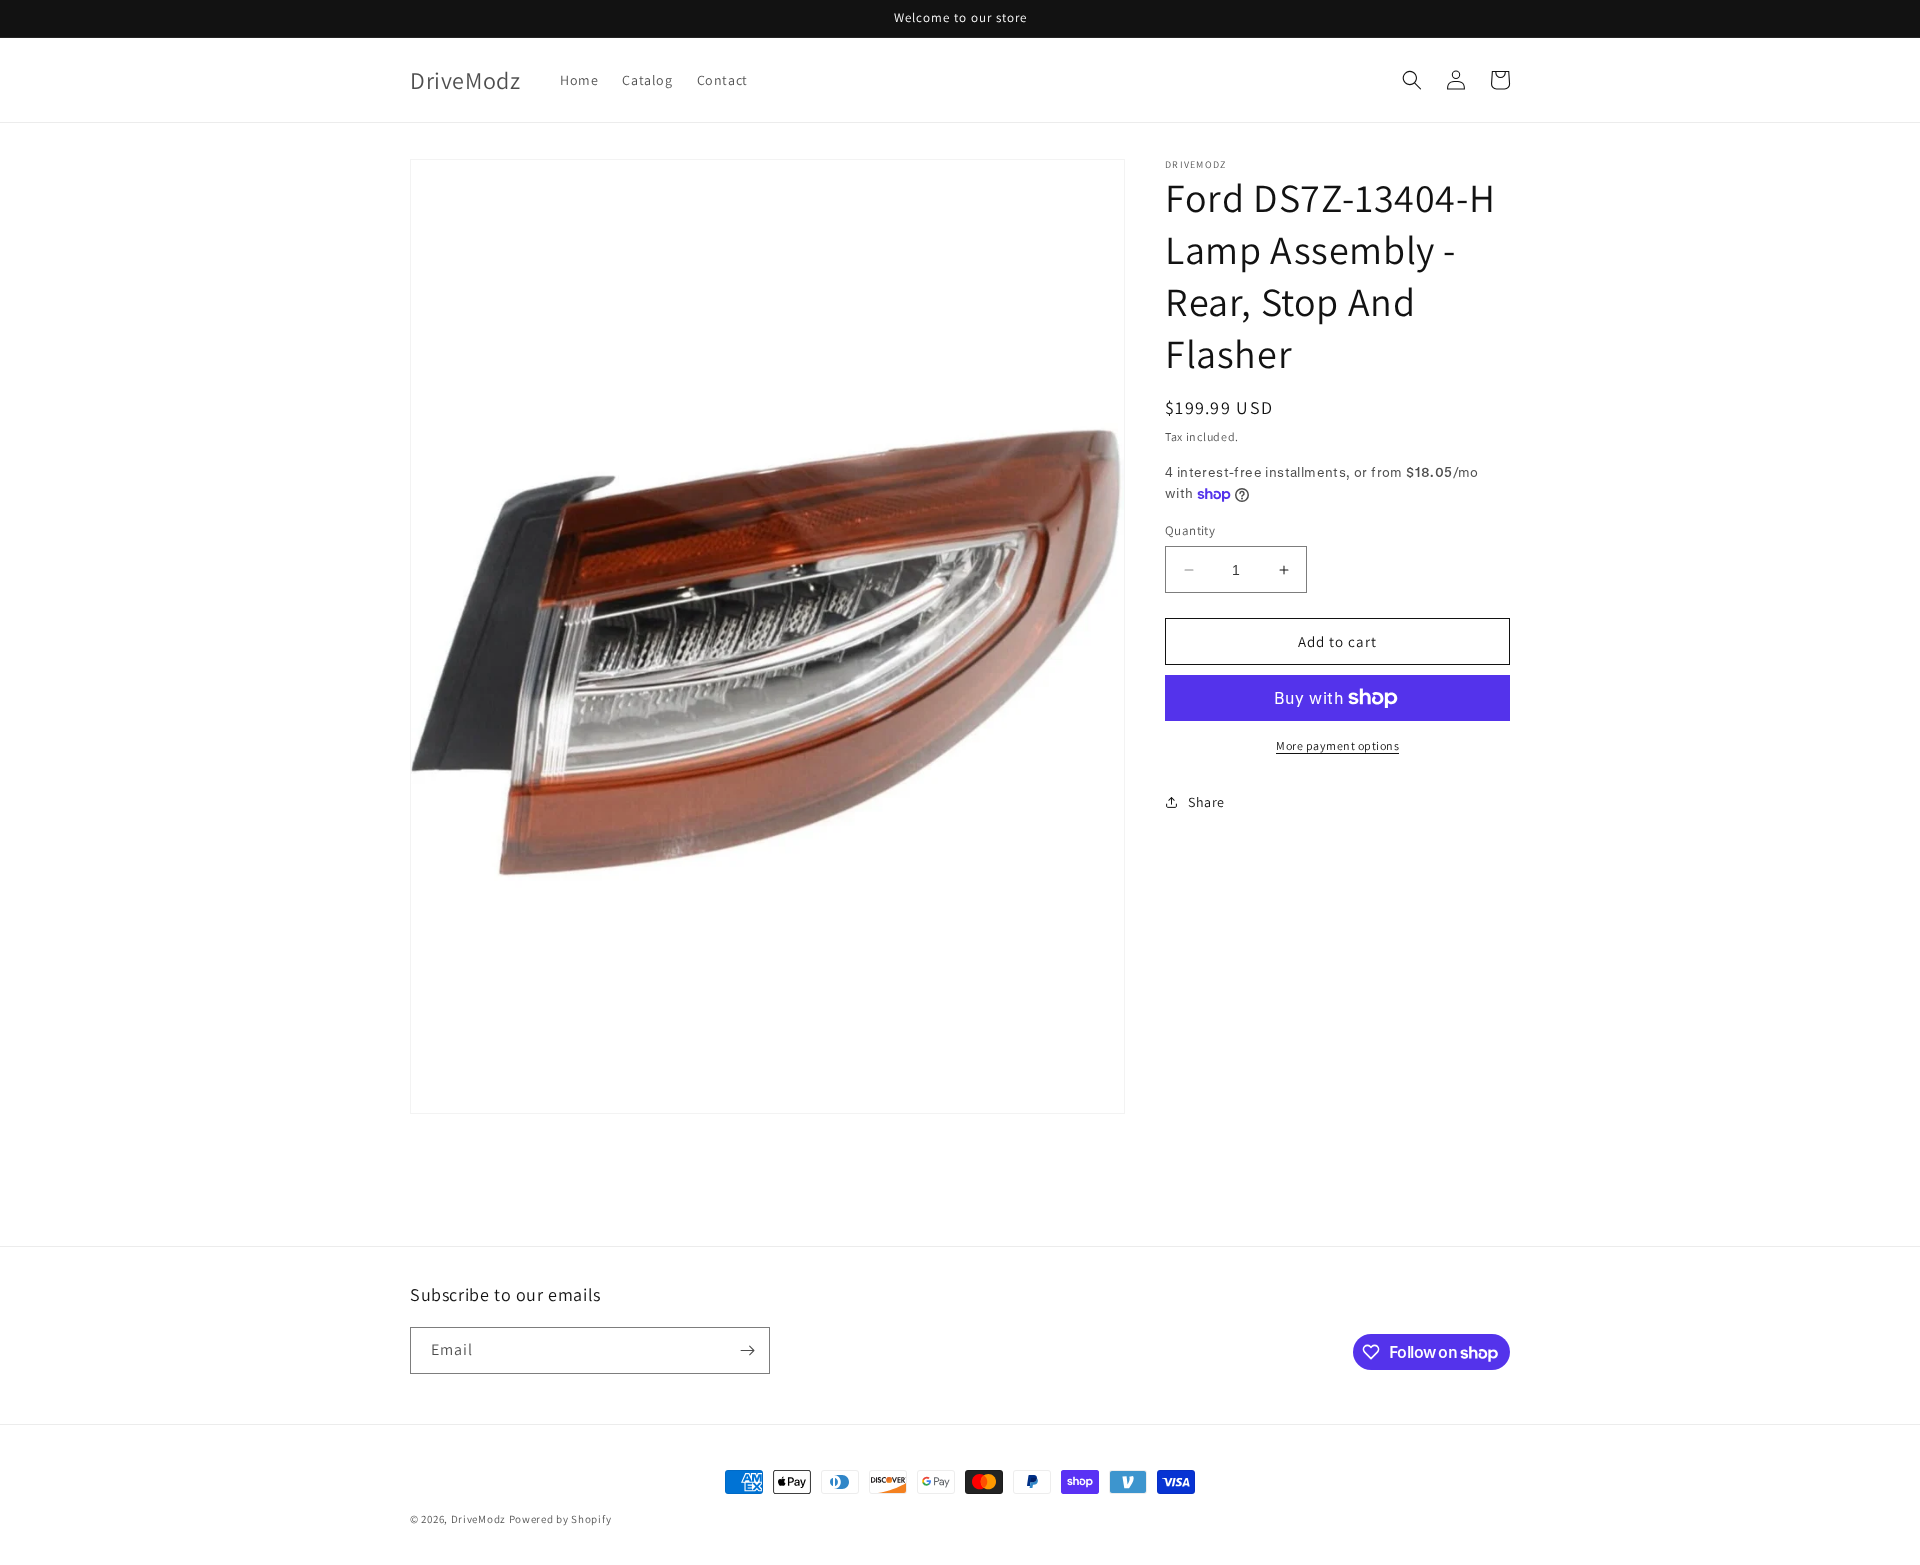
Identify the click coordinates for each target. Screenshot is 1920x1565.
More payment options (1337, 745)
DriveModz (478, 1519)
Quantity (1190, 530)
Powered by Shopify (560, 1519)
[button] (1412, 80)
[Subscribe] (747, 1350)
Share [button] (1206, 802)
